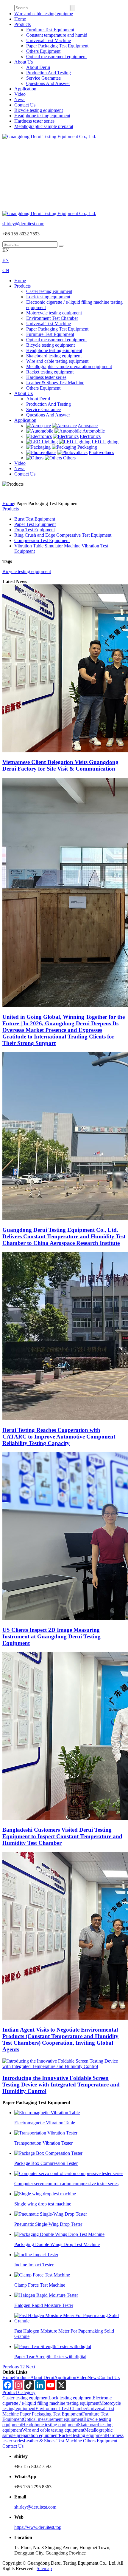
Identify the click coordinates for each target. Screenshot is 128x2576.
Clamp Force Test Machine (40, 2285)
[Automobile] (40, 431)
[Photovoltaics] (41, 452)
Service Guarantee (43, 78)
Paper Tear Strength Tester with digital (50, 2357)
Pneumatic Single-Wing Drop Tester (48, 2224)
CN (6, 270)
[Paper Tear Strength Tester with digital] (53, 2346)
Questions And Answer (48, 83)
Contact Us (25, 105)
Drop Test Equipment (35, 530)
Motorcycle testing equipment (54, 313)
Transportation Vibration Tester (43, 2143)
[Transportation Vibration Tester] (46, 2133)
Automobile (94, 431)
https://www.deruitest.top (38, 2527)
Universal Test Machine (49, 40)
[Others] (35, 458)
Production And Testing (49, 73)
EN (6, 260)
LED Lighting (105, 442)
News (20, 99)
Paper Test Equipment (35, 524)
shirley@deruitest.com (23, 224)
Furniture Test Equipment (50, 30)
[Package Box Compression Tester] (48, 2153)
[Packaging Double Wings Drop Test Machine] (59, 2234)
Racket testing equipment (50, 372)
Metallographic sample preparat (44, 126)
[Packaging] (38, 447)
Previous (11, 2367)
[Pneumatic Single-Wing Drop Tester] (51, 2214)
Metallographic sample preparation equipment (69, 366)
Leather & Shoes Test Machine (55, 383)
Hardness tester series (34, 121)
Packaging (87, 447)
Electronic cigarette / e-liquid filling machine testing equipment (57, 2400)
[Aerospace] (39, 426)
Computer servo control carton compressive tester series (66, 2184)
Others (69, 458)
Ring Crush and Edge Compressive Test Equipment (63, 535)
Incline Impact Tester (34, 2265)
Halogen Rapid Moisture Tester (44, 2305)
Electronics (90, 436)
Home (20, 19)
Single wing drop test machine (43, 2204)
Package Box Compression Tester (46, 2163)
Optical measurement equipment (56, 57)
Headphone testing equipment (42, 116)
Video (20, 94)
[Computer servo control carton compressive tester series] (69, 2173)
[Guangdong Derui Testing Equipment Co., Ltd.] (64, 172)
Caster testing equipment (49, 291)
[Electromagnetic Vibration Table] (47, 2113)
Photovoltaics (101, 452)
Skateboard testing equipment (54, 356)
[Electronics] (39, 436)
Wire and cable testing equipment (57, 361)
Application (25, 89)
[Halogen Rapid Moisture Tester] (46, 2295)
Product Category (19, 2392)
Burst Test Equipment (35, 519)
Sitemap (44, 2568)
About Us (24, 62)
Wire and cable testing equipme (44, 14)
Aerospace (88, 426)
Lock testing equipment (48, 297)
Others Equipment (43, 51)
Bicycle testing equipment (39, 110)
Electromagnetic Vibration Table (45, 2123)
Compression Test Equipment (42, 540)
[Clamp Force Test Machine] (42, 2275)
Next (31, 2367)
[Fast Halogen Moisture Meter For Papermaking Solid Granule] (70, 2321)
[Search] (61, 246)
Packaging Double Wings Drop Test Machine (57, 2244)
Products (22, 24)
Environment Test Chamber (52, 318)
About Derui (38, 67)
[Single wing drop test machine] (45, 2194)
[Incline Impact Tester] (36, 2255)
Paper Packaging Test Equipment (57, 46)
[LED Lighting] (42, 442)
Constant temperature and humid (57, 35)
